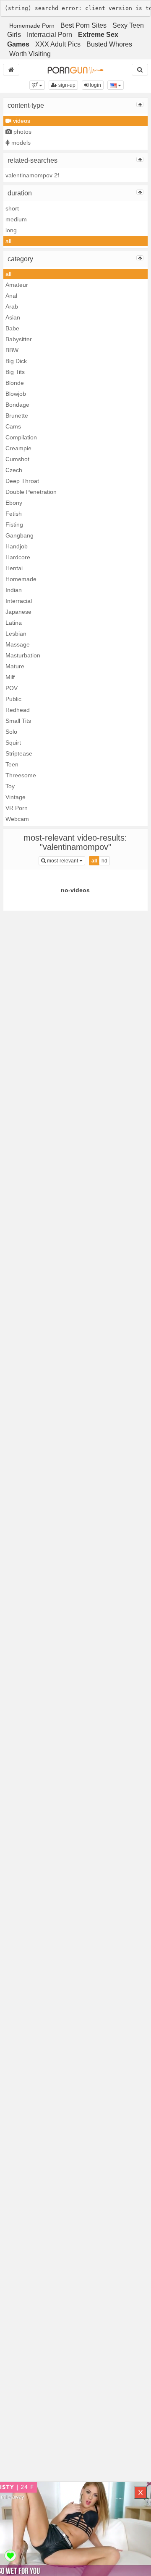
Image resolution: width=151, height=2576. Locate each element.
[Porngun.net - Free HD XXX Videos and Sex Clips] (75, 70)
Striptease (19, 753)
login (95, 85)
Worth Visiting (30, 54)
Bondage (17, 405)
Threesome (21, 775)
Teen (12, 764)
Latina (14, 623)
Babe (12, 328)
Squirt (13, 743)
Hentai (14, 568)
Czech (14, 470)
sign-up (66, 85)
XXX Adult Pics (58, 44)
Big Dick (16, 361)
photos (22, 132)
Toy (10, 786)
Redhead (18, 710)
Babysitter (19, 339)
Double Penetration (31, 492)
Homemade (21, 579)
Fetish (14, 514)
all (8, 241)
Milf (10, 677)
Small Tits (18, 721)
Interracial (19, 601)
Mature (15, 666)
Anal (11, 296)
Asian (13, 317)
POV (12, 688)
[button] (37, 85)
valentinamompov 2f (32, 175)
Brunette (17, 415)
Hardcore (18, 557)
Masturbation (23, 655)
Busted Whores (109, 44)
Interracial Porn (49, 35)
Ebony (14, 503)
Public (13, 699)
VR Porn (17, 808)
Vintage (16, 797)
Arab (12, 306)
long (11, 230)
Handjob (17, 546)
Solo (11, 732)
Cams (13, 426)
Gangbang (20, 535)
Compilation (21, 437)
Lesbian (16, 634)
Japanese (18, 612)
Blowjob (16, 394)
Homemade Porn (32, 26)
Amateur (17, 285)
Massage (18, 644)
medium (16, 219)
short (12, 208)
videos (21, 121)
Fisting (14, 525)
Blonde (15, 383)
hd (104, 861)
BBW (12, 350)
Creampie (18, 448)
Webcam (17, 819)
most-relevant (65, 861)
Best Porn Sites (83, 25)
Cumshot (17, 459)
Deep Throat (22, 481)
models (20, 143)
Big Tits (15, 372)
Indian (14, 590)
